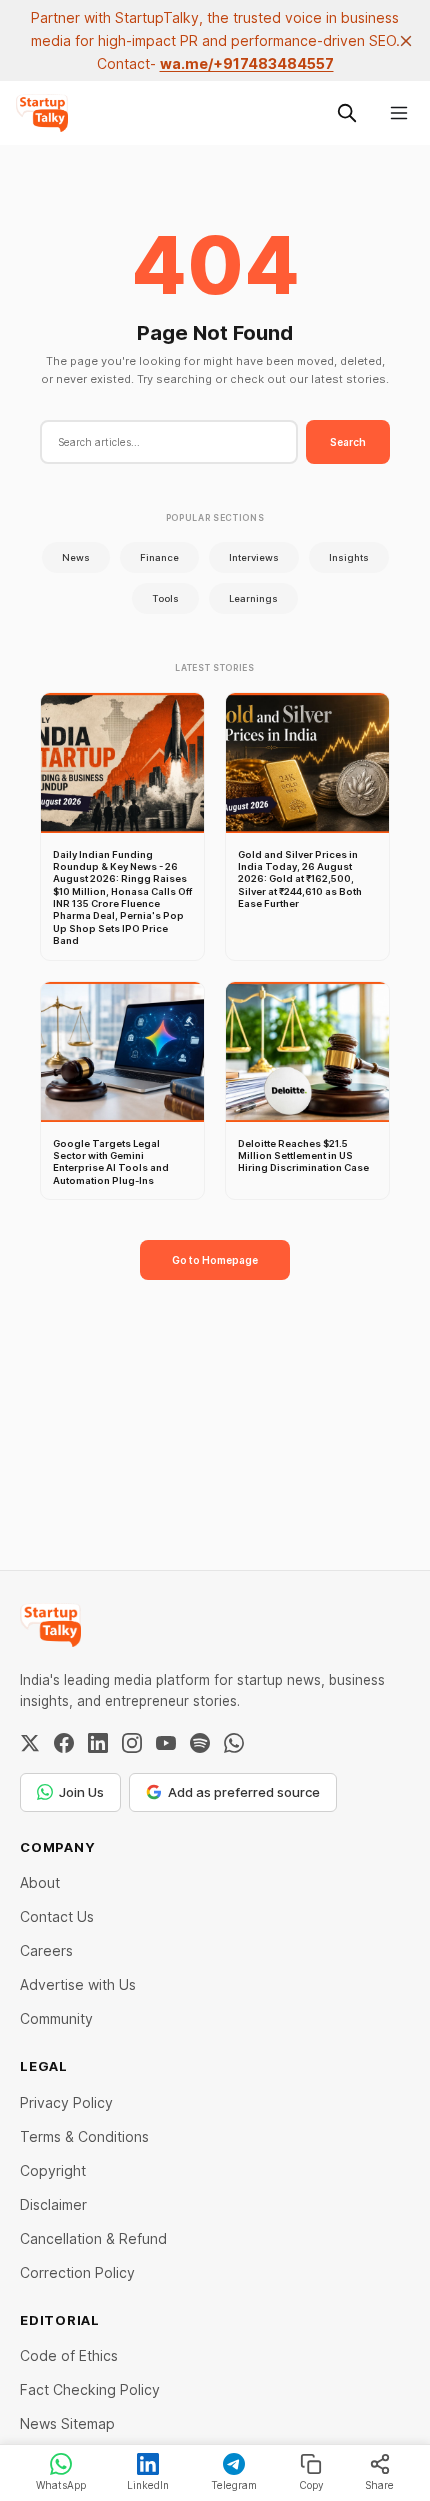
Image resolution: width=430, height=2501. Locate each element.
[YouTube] (166, 1743)
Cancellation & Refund (93, 2238)
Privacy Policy (66, 2102)
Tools (165, 598)
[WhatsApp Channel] (234, 1743)
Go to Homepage (215, 1260)
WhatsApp (61, 2485)
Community (56, 2018)
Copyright (53, 2170)
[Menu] (399, 113)
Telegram (234, 2485)
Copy (311, 2485)
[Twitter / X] (30, 1743)
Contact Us (57, 1916)
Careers (46, 1950)
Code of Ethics (69, 2355)
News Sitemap (67, 2423)
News (76, 557)
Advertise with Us (78, 1984)
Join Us (81, 1792)
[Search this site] (347, 113)
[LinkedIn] (98, 1743)
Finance (159, 557)
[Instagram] (132, 1743)
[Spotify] (200, 1743)
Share (379, 2485)
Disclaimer (53, 2204)
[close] (406, 41)
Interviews (254, 557)
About (40, 1882)
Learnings (253, 598)
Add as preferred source (244, 1792)
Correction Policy (77, 2272)
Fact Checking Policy (90, 2389)
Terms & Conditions (84, 2136)
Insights (349, 557)
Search (348, 442)
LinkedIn (148, 2485)
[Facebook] (64, 1743)
